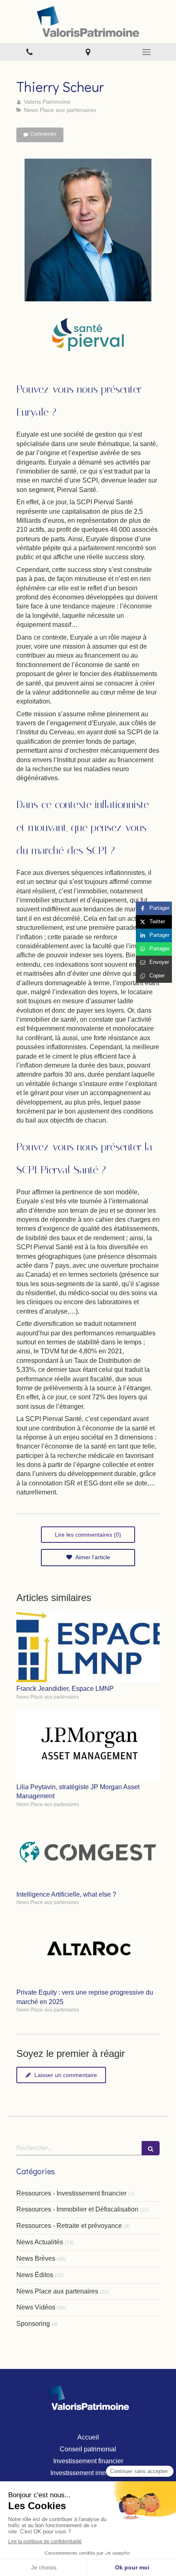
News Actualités (40, 2242)
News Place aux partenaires (57, 2291)
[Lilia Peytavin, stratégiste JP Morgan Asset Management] (88, 1745)
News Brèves (36, 2258)
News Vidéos (36, 2307)
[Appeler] (29, 52)
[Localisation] (88, 52)
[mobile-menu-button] (147, 52)
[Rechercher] (151, 2148)
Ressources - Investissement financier (71, 2193)
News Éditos (35, 2275)
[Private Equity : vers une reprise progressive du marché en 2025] (88, 1950)
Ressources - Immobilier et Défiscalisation (77, 2209)
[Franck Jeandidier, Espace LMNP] (88, 1646)
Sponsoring (33, 2324)
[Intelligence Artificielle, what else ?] (88, 1852)
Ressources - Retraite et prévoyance (69, 2226)
